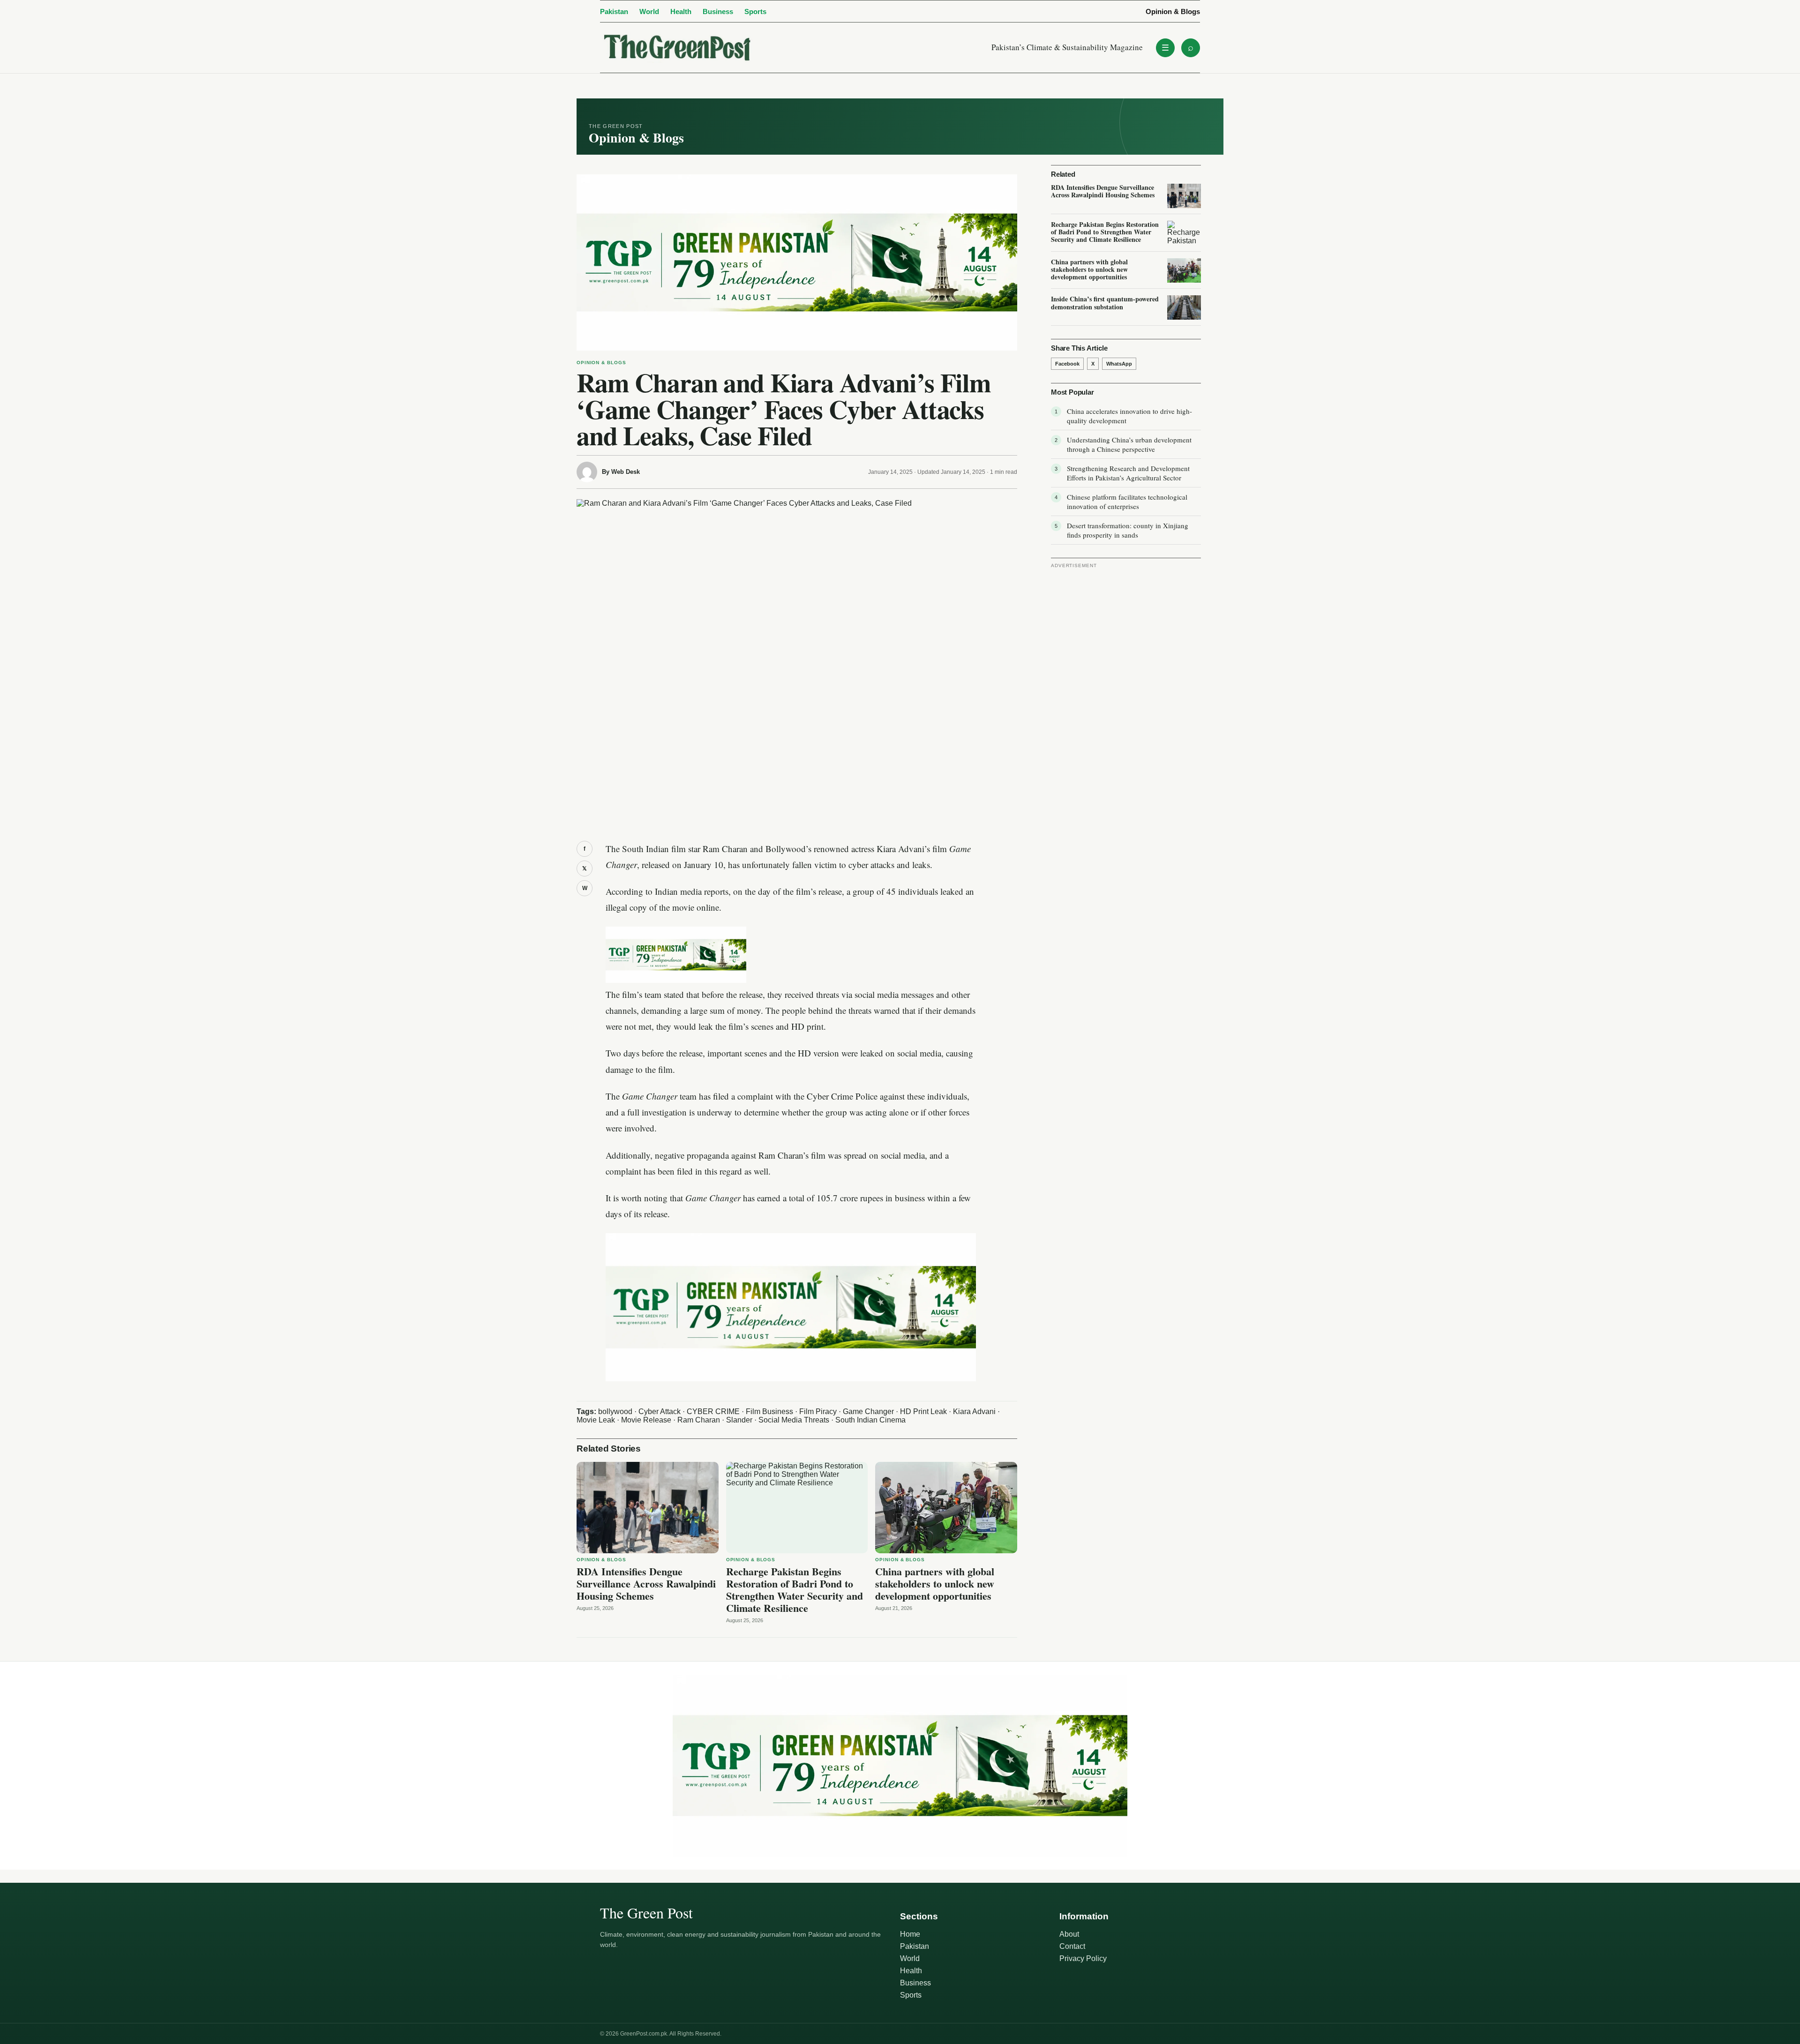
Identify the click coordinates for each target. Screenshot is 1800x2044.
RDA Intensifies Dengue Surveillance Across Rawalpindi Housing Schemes (646, 1584)
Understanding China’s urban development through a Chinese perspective (1129, 444)
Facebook (1067, 364)
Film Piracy (818, 1411)
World (649, 11)
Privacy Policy (1083, 1958)
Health (681, 11)
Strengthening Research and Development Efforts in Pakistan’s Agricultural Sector (1128, 473)
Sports (755, 11)
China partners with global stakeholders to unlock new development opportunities (935, 1584)
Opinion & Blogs (1173, 11)
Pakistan (614, 11)
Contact (1072, 1946)
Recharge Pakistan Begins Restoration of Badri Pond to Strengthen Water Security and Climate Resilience (795, 1590)
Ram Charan (699, 1420)
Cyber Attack (660, 1411)
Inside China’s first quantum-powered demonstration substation (1105, 303)
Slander (739, 1420)
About (1069, 1934)
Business (718, 11)
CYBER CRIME (713, 1411)
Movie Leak (596, 1420)
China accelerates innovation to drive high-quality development (1129, 416)
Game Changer (868, 1411)
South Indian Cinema (870, 1420)
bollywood (615, 1411)
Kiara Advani (974, 1411)
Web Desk (626, 472)
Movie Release (646, 1420)
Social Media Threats (794, 1420)
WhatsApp (1119, 364)
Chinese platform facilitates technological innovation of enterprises (1127, 502)
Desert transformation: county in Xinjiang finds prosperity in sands (1128, 530)
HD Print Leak (923, 1411)
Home (910, 1934)
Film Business (769, 1411)
